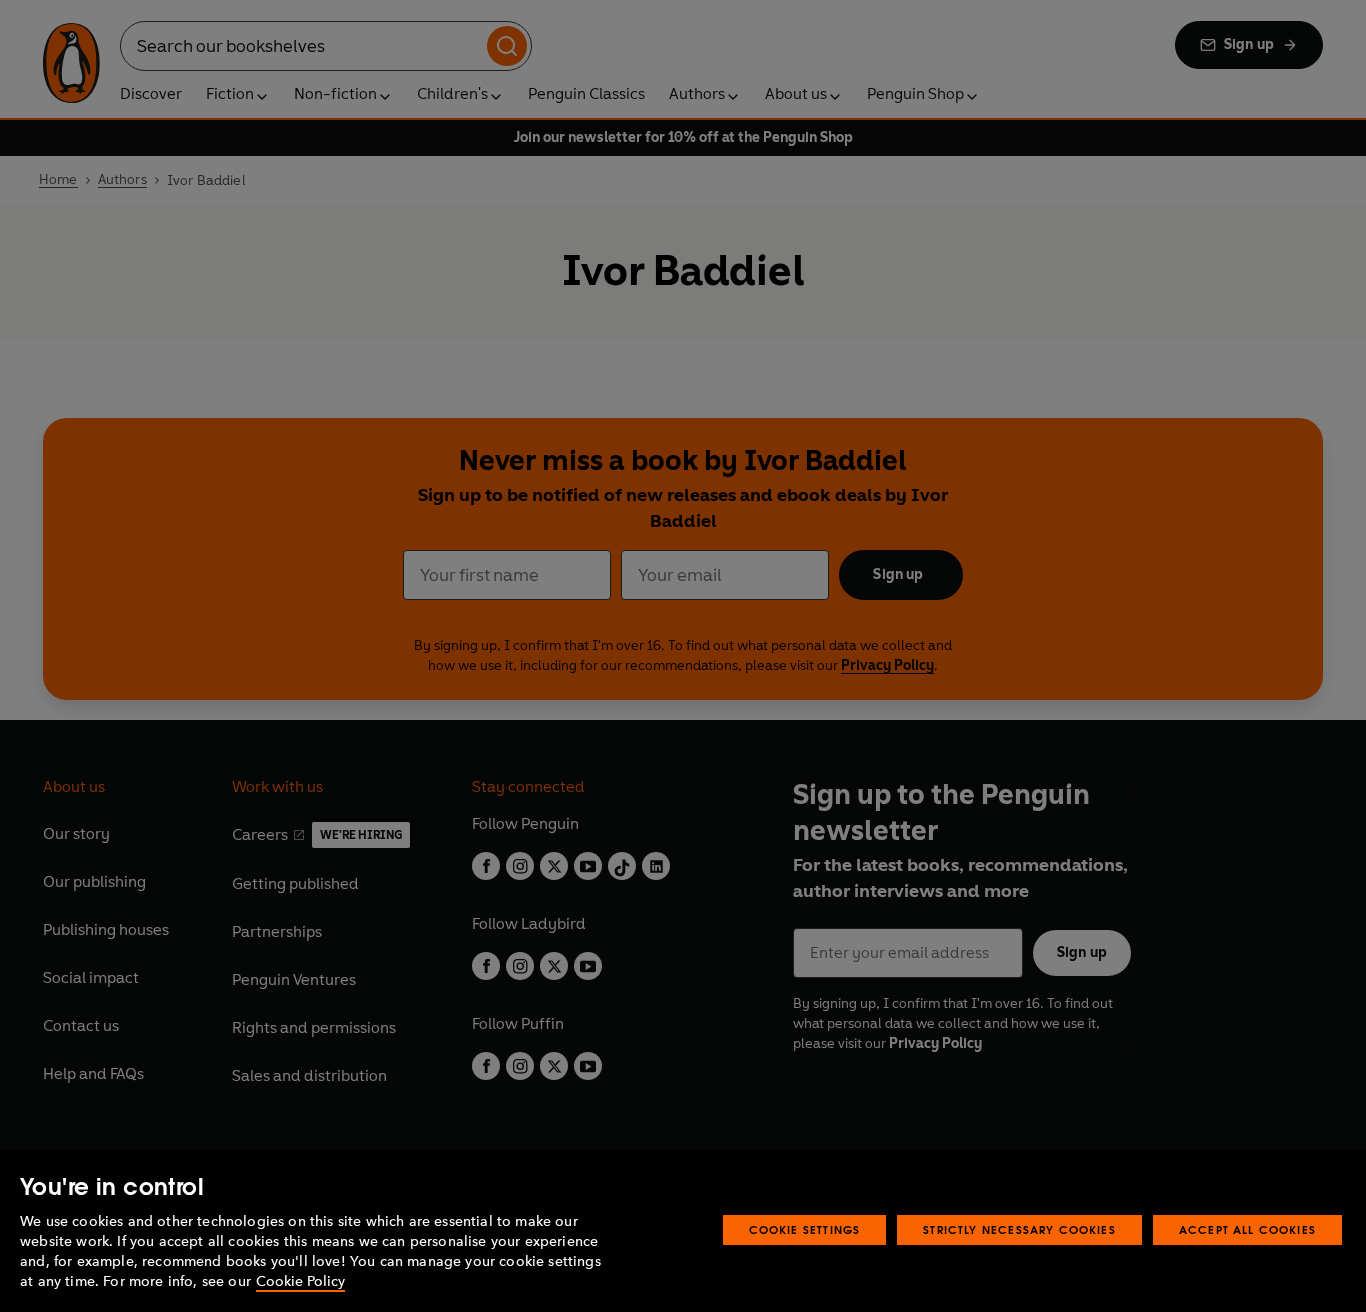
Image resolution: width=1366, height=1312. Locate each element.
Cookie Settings (805, 1229)
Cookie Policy (300, 1281)
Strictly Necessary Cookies (1019, 1229)
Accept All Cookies (1247, 1229)
